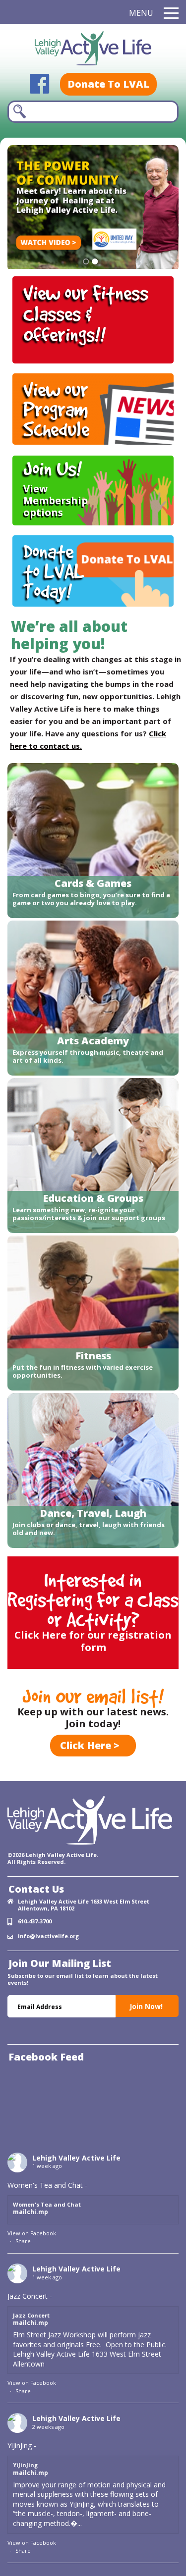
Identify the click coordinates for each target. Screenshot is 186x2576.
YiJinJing (25, 2465)
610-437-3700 (35, 1921)
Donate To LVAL (108, 84)
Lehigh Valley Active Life (76, 2158)
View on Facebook (32, 2233)
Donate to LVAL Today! (54, 571)
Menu (141, 13)
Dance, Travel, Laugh (93, 1513)
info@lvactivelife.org (48, 1936)
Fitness (93, 1356)
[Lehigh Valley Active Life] (93, 50)
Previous (158, 252)
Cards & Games (93, 883)
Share (23, 2241)
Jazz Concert (31, 2315)
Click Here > (90, 1745)
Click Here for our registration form (93, 1641)
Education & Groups (93, 1198)
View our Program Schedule (56, 409)
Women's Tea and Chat (47, 2204)
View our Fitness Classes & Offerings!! (86, 313)
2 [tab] (95, 261)
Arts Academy (93, 1041)
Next (21, 252)
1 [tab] (86, 261)
